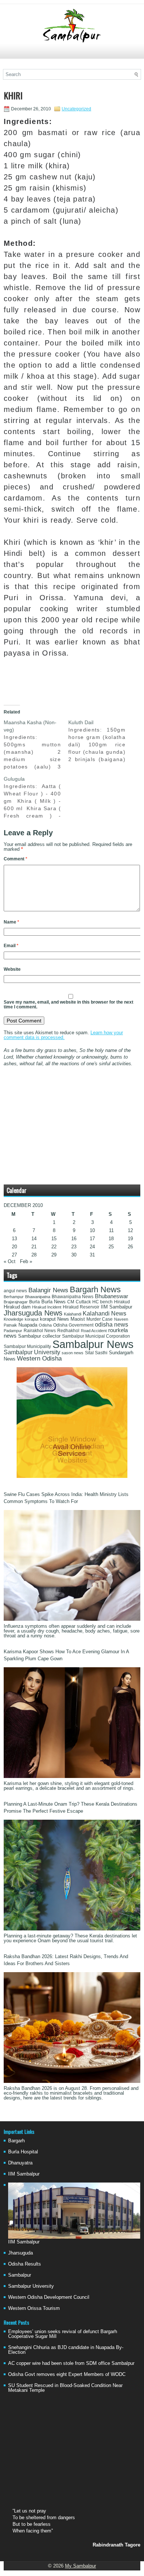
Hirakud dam (17, 1307)
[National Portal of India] (72, 1476)
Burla (35, 1302)
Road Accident (94, 1331)
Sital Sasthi (96, 1353)
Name (11, 922)
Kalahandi (73, 1314)
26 (130, 1247)
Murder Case (100, 1319)
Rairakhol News (40, 1331)
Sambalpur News (93, 1344)
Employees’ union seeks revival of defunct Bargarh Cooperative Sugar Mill (63, 2334)
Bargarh (16, 2141)
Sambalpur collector (39, 1336)
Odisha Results (25, 2264)
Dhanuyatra (20, 2163)
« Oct (10, 1261)
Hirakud (122, 1302)
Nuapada (28, 1325)
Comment (16, 859)
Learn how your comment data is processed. (63, 1035)
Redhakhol (68, 1331)
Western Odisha (39, 1358)
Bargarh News (95, 1289)
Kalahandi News (104, 1313)
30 (74, 1255)
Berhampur (14, 1297)
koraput (32, 1319)
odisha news (112, 1325)
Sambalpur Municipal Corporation (96, 1336)
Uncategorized (76, 109)
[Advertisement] (72, 54)
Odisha (45, 1325)
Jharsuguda (20, 2253)
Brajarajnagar (16, 1302)
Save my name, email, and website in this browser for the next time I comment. (68, 1005)
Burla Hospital (23, 2152)
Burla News (54, 1302)
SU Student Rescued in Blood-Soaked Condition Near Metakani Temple (65, 2388)
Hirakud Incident (47, 1307)
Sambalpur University (32, 1352)
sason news (73, 1353)
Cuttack (83, 1302)
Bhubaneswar (112, 1296)
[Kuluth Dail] (101, 741)
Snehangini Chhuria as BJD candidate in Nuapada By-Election (66, 2350)
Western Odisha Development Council (49, 2297)
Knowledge (13, 1319)
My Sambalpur (80, 2566)
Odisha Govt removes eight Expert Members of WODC (67, 2374)
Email (11, 946)
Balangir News (48, 1290)
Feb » (26, 1261)
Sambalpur (20, 2275)
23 (74, 1247)
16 (74, 1239)
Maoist (78, 1319)
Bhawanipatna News (73, 1297)
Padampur (13, 1331)
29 (54, 1255)
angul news (15, 1291)
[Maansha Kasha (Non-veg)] (36, 744)
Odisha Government (73, 1325)
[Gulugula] (36, 797)
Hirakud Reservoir (81, 1307)
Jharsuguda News (33, 1313)
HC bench (102, 1302)
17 (92, 1239)
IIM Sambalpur (116, 1307)
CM (71, 1302)
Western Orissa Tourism (34, 2308)
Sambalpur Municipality (27, 1347)
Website (12, 969)
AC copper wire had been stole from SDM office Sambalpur (71, 2363)
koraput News (54, 1319)
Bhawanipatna (38, 1297)
